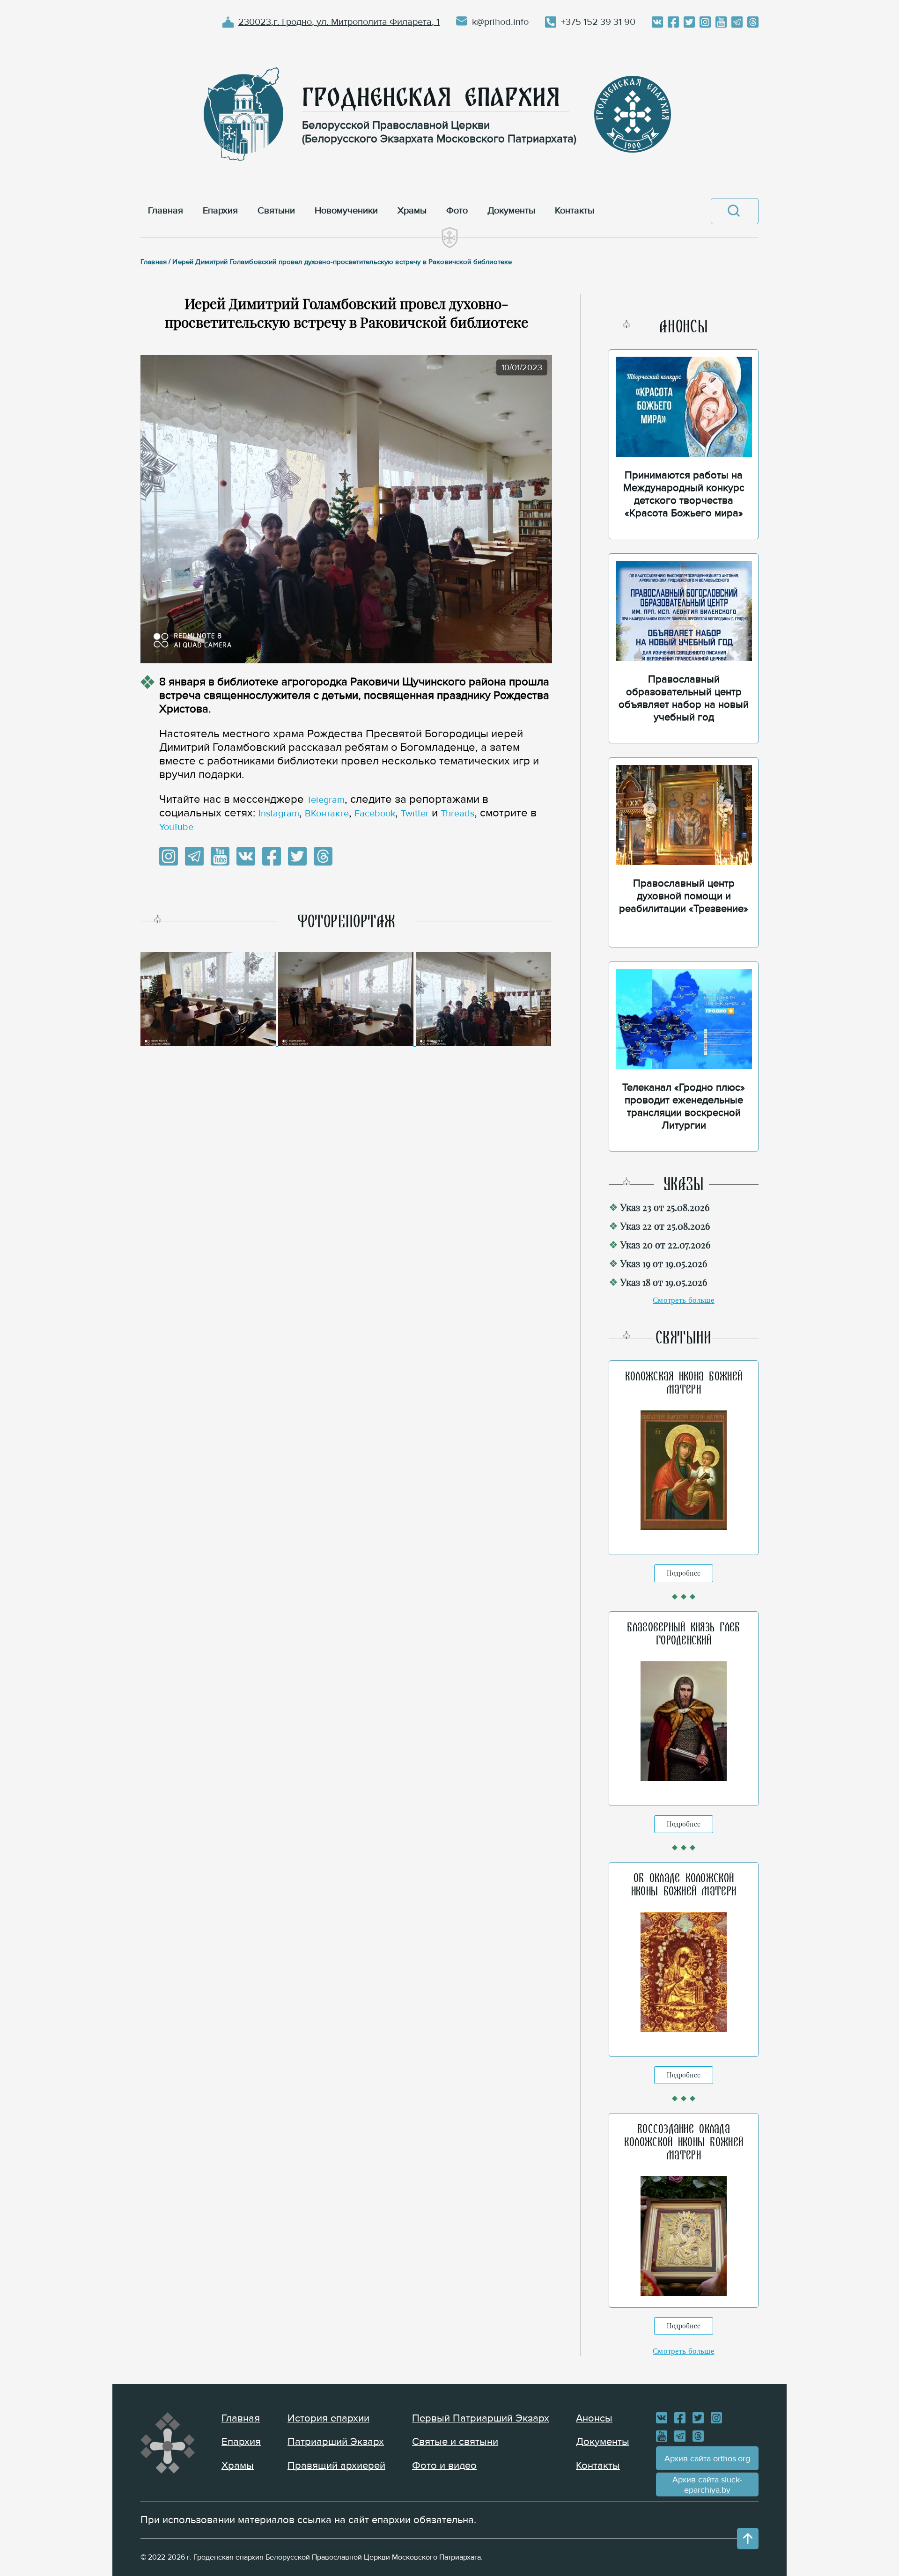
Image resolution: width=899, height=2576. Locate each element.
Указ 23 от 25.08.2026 (665, 1207)
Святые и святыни (455, 2442)
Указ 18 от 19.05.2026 (664, 1282)
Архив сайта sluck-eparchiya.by (707, 2485)
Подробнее (684, 1573)
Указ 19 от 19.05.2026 (664, 1263)
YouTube (176, 827)
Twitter (415, 814)
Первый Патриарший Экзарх (481, 2418)
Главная (241, 2418)
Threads (457, 814)
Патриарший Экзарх (336, 2442)
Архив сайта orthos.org (707, 2459)
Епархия (241, 2442)
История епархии (328, 2418)
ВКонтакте (327, 814)
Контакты (598, 2466)
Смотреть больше (684, 1300)
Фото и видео (444, 2466)
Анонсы (594, 2418)
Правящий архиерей (336, 2466)
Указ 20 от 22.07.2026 (665, 1244)
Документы (603, 2442)
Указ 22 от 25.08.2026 (665, 1226)
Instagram (279, 814)
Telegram (326, 800)
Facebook (375, 814)
